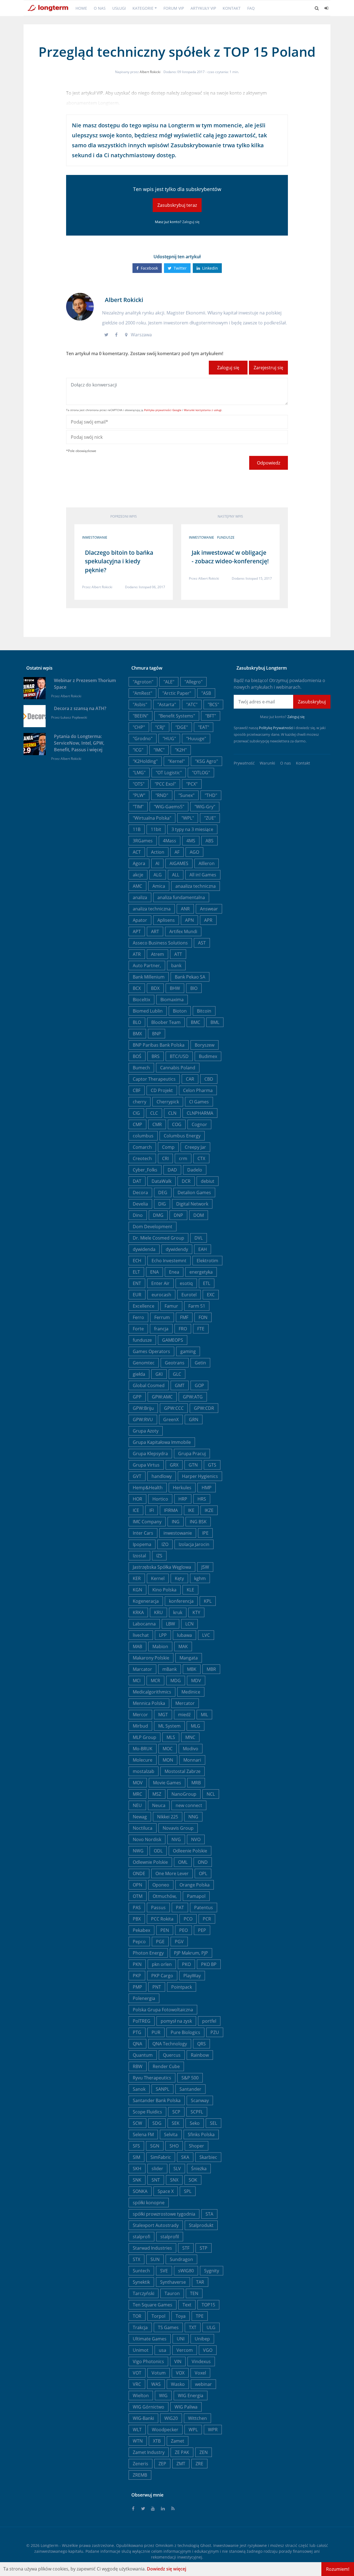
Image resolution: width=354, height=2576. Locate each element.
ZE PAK (182, 2452)
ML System (169, 1726)
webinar (203, 2384)
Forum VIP (174, 8)
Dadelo (195, 1170)
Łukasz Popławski (74, 717)
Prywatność (244, 763)
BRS (156, 1056)
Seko (195, 2123)
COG (177, 1124)
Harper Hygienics (200, 1476)
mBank (170, 1669)
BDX (155, 988)
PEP (202, 1930)
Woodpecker (165, 2430)
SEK (176, 2123)
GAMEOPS (173, 1340)
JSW (205, 1567)
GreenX (171, 1419)
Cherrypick (168, 1102)
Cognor (199, 1124)
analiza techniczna (152, 909)
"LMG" (139, 773)
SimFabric (161, 2157)
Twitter (180, 268)
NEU (137, 1805)
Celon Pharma (198, 1090)
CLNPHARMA (200, 1113)
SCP (176, 2112)
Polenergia (144, 1998)
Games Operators (151, 1351)
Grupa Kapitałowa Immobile (162, 1442)
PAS (137, 1908)
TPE (200, 2316)
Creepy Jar (195, 1147)
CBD (209, 1079)
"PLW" (139, 795)
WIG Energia (191, 2396)
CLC (154, 1113)
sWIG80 (186, 2271)
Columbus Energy (182, 1136)
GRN (194, 1419)
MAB (137, 1646)
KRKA (138, 1612)
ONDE (139, 1873)
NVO (196, 1839)
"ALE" (169, 682)
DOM (199, 1215)
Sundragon (181, 2259)
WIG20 (171, 2418)
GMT (180, 1385)
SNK (137, 2180)
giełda (139, 1374)
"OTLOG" (201, 773)
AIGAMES (179, 863)
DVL (199, 1238)
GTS (212, 1465)
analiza (140, 897)
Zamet (178, 2441)
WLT (137, 2430)
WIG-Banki (143, 2418)
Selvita (171, 2134)
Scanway (200, 2100)
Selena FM (143, 2134)
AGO (194, 852)
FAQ (251, 8)
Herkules (182, 1488)
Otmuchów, (165, 1896)
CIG (136, 1113)
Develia (140, 1204)
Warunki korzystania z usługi (203, 410)
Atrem (158, 954)
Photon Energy (148, 1953)
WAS (156, 2384)
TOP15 (208, 2305)
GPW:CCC (174, 1408)
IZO (165, 1544)
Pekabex (141, 1930)
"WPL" (188, 818)
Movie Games (167, 1783)
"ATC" (192, 704)
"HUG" (169, 739)
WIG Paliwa (186, 2407)
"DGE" (182, 727)
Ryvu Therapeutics (152, 2078)
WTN (138, 2441)
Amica (159, 886)
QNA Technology (170, 2044)
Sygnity (212, 2271)
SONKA (140, 2191)
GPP (137, 1397)
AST (202, 943)
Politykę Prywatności (276, 728)
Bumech (141, 1068)
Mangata (189, 1658)
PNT (157, 1987)
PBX (137, 1919)
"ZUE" (210, 818)
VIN (178, 2361)
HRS (202, 1499)
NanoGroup (184, 1794)
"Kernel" (176, 761)
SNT (156, 2180)
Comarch (142, 1147)
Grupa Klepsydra (150, 1454)
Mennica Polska (149, 1703)
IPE (205, 1533)
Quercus (172, 2055)
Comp (168, 1147)
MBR (211, 1669)
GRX (174, 1465)
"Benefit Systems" (177, 716)
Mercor (140, 1715)
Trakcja (140, 2327)
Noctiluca (143, 1828)
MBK (192, 1669)
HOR (137, 1499)
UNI (181, 2339)
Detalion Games (194, 1193)
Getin (200, 1363)
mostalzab (144, 1771)
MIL (204, 1715)
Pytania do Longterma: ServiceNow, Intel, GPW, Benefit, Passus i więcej (79, 743)
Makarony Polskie (151, 1658)
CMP (137, 1124)
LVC (206, 1635)
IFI (152, 1510)
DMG (158, 1215)
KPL (208, 1601)
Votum (159, 2373)
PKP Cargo (162, 1976)
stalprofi (141, 2237)
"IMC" (159, 750)
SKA (185, 2157)
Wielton (141, 2396)
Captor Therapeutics (154, 1079)
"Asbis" (140, 704)
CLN (172, 1113)
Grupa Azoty (146, 1431)
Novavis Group (178, 1828)
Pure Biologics (185, 2032)
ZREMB (140, 2475)
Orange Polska (195, 1885)
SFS (136, 2146)
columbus (143, 1136)
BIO (194, 988)
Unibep (202, 2339)
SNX (174, 2180)
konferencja (181, 1601)
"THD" (211, 795)
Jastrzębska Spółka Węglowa (162, 1567)
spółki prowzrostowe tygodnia (164, 2214)
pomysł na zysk (176, 2021)
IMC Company (147, 1522)
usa (162, 2350)
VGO (208, 2350)
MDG (176, 1681)
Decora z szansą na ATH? (80, 708)
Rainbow (200, 2055)
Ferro (138, 1317)
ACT (137, 852)
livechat (141, 1635)
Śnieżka (199, 2169)
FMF (184, 1317)
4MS (191, 841)
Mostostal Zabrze (183, 1771)
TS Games (168, 2327)
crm (183, 1158)
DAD (172, 1170)
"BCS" (213, 704)
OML (183, 1862)
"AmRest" (142, 693)
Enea (174, 1272)
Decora (140, 1193)
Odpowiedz (269, 463)
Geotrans (175, 1363)
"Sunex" (186, 795)
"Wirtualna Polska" (152, 818)
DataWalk (162, 1181)
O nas (100, 8)
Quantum (143, 2055)
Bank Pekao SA (190, 977)
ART (155, 931)
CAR (190, 1079)
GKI (159, 1374)
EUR (137, 1295)
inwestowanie (95, 537)
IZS (159, 1556)
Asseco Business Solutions (160, 943)
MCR (155, 1681)
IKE (191, 1510)
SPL (188, 2191)
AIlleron (207, 863)
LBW (171, 1624)
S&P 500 (190, 2078)
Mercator (185, 1703)
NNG (193, 1817)
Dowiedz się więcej (166, 2569)
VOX (180, 2373)
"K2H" (181, 750)
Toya (181, 2316)
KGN (137, 1590)
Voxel (200, 2373)
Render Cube (166, 2066)
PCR (207, 1919)
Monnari (192, 1760)
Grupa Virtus (146, 1465)
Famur (171, 1306)
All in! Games (203, 875)
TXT (193, 2327)
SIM (136, 2157)
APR (208, 920)
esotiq (186, 1283)
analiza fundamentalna (181, 897)
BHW (175, 988)
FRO (183, 1329)
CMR (157, 1124)
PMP (137, 1987)
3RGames (143, 841)
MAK (183, 1646)
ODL (158, 1851)
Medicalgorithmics (152, 1692)
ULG (211, 2327)
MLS (171, 1737)
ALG (158, 875)
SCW (137, 2123)
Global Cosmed (149, 1385)
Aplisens (166, 920)
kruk (178, 1612)
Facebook (149, 268)
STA (209, 2214)
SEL (214, 2123)
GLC (177, 1374)
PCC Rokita (162, 1919)
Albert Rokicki (150, 72)
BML (215, 1022)
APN (189, 920)
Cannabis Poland (178, 1068)
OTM (138, 1896)
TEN (194, 2293)
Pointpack (182, 1987)
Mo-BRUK (143, 1749)
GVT (137, 1476)
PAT (180, 1908)
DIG (162, 1204)
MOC (168, 1749)
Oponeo (161, 1885)
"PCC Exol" (165, 784)
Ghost (206, 2545)
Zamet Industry (149, 2452)
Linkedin (210, 268)
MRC (137, 1794)
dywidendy (177, 1249)
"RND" (162, 795)
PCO (188, 1919)
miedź (184, 1715)
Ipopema (142, 1544)
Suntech (141, 2271)
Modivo (191, 1749)
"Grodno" (143, 739)
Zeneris (140, 2464)
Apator (140, 920)
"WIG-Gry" (205, 807)
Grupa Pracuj (192, 1454)
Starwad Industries (152, 2248)
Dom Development (153, 1227)
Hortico (160, 1499)
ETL (207, 1283)
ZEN (204, 2452)
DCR (186, 1181)
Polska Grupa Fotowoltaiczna (163, 2010)
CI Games (199, 1102)
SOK (193, 2180)
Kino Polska (164, 1590)
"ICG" (138, 750)
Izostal (139, 1556)
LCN (189, 1624)
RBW (138, 2066)
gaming (188, 1351)
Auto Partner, (147, 966)
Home (81, 8)
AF (177, 852)
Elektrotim (207, 1261)
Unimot (141, 2350)
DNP (178, 1215)
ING (176, 1522)
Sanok (139, 2089)
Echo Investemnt (169, 1261)
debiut (208, 1181)
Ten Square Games (153, 2305)
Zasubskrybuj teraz (177, 205)
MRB (196, 1783)
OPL (203, 1873)
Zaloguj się (191, 222)
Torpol (158, 2316)
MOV (138, 1783)
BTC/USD (179, 1056)
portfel (209, 2021)
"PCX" (192, 784)
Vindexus (201, 2361)
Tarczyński (144, 2293)
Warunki (267, 763)
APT (137, 931)
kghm (200, 1578)
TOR (137, 2316)
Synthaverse (173, 2282)
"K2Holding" (145, 761)
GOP (199, 1385)
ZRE (199, 2464)
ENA (154, 1272)
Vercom (185, 2350)
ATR (137, 954)
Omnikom (164, 2545)
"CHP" (139, 727)
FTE (201, 1329)
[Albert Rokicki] (80, 306)
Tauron (172, 2293)
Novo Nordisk (147, 1839)
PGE (160, 1942)
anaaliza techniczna (196, 886)
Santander (190, 2089)
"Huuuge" (196, 739)
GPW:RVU (143, 1419)
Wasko (178, 2384)
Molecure (143, 1760)
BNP (157, 1034)
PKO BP (209, 1964)
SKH (137, 2169)
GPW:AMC (162, 1397)
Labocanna (144, 1624)
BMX (137, 1034)
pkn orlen (162, 1964)
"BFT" (211, 716)
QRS (201, 2044)
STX (136, 2259)
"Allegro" (193, 682)
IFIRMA (171, 1510)
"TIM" (138, 807)
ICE (136, 1510)
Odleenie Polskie (190, 1851)
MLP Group (145, 1737)
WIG (163, 2396)
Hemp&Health (148, 1488)
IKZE (209, 1510)
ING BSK (198, 1522)
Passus (158, 1908)
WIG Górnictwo (149, 2407)
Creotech (142, 1158)
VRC (137, 2384)
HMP (207, 1488)
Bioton (180, 1011)
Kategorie (143, 8)
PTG (137, 2032)
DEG (163, 1193)
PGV (179, 1942)
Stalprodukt (201, 2225)
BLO (137, 1022)
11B (137, 829)
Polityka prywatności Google (163, 410)
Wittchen (197, 2418)
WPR (213, 2430)
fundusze (226, 537)
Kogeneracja (146, 1601)
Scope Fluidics (147, 2112)
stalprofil (170, 2237)
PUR (156, 2032)
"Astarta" (167, 704)
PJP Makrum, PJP (191, 1953)
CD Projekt (162, 1090)
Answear (209, 909)
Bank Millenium (149, 977)
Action (158, 852)
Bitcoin (204, 1011)
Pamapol (196, 1896)
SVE (164, 2271)
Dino (138, 1215)
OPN (137, 1885)
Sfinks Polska (201, 2134)
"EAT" (204, 727)
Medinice (191, 1692)
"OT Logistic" (169, 773)
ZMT (181, 2464)
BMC (196, 1022)
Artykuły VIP (203, 8)
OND (203, 1862)
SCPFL (197, 2112)
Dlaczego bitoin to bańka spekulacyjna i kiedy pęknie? (119, 561)
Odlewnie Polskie (150, 1862)
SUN (155, 2259)
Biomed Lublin (148, 1011)
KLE (190, 1590)
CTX (201, 1158)
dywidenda (144, 1249)
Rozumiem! (338, 2569)
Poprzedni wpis (124, 516)
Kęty (179, 1578)
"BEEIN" (140, 716)
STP (204, 2248)
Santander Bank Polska (157, 2100)
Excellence (144, 1306)
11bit (156, 829)
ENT (137, 1283)
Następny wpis (230, 516)
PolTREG (142, 2021)
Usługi (119, 8)
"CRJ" (160, 727)
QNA (137, 2044)
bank (176, 966)
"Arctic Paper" (177, 693)
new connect (189, 1805)
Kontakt (232, 8)
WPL (193, 2430)
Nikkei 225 (168, 1817)
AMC (137, 886)
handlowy (162, 1476)
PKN (137, 1964)
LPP (163, 1635)
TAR (200, 2282)
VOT (137, 2373)
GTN (193, 1465)
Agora (139, 863)
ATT (178, 954)
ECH (137, 1261)
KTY (196, 1612)
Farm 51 (197, 1306)
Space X (166, 2191)
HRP (183, 1499)
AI (157, 863)
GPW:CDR (204, 1408)
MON (168, 1760)
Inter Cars (143, 1533)
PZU (215, 2032)
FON (203, 1317)
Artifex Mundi (183, 931)
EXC (211, 1295)
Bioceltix (141, 1000)
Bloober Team (166, 1022)
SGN (155, 2146)
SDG (157, 2123)
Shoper (196, 2146)
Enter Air (160, 1283)
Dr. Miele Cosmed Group (158, 1238)
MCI (137, 1681)
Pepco (139, 1942)
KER (137, 1578)
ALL (176, 875)
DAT (137, 1181)
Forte (138, 1329)
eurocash (161, 1295)
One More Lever (172, 1873)
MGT (163, 1715)
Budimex (208, 1056)
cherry (140, 1102)
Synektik (141, 2282)
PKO (186, 1964)
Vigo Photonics (148, 2361)
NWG (138, 1851)
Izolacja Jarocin (194, 1544)
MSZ (157, 1794)
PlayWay (192, 1976)
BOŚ (137, 1056)
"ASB (206, 693)
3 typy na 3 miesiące (192, 829)
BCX (137, 988)
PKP (137, 1976)
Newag (140, 1817)
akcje (138, 875)
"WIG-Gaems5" (169, 807)
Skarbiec (208, 2157)
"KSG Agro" (206, 761)
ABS (209, 841)
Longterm (50, 2545)
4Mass (170, 841)
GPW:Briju (143, 1408)
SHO (174, 2146)
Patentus (204, 1908)
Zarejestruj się (268, 368)
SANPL (162, 2089)
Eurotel (189, 1295)
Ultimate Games (150, 2339)
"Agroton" (143, 682)
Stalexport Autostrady (156, 2225)
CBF (137, 1090)
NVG (176, 1839)
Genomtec (144, 1363)
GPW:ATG (193, 1397)
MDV (196, 1681)
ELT (136, 1272)
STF (186, 2248)
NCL (211, 1794)
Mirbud (140, 1726)
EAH (203, 1249)
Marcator (142, 1669)
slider (157, 2169)
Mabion (160, 1646)
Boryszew (205, 1045)
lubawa (184, 1635)
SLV (177, 2169)
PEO (183, 1930)
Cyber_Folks (145, 1170)
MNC (190, 1737)
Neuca (159, 1805)
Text (187, 2305)
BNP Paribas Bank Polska (159, 1045)
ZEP (162, 2464)
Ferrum (162, 1317)
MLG (196, 1726)
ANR (185, 909)
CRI (165, 1158)
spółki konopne (149, 2203)
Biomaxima (172, 1000)
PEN (165, 1930)
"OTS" (139, 784)
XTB (157, 2441)
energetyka (201, 1272)
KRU (158, 1612)
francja (161, 1329)
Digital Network (192, 1204)
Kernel (158, 1578)
